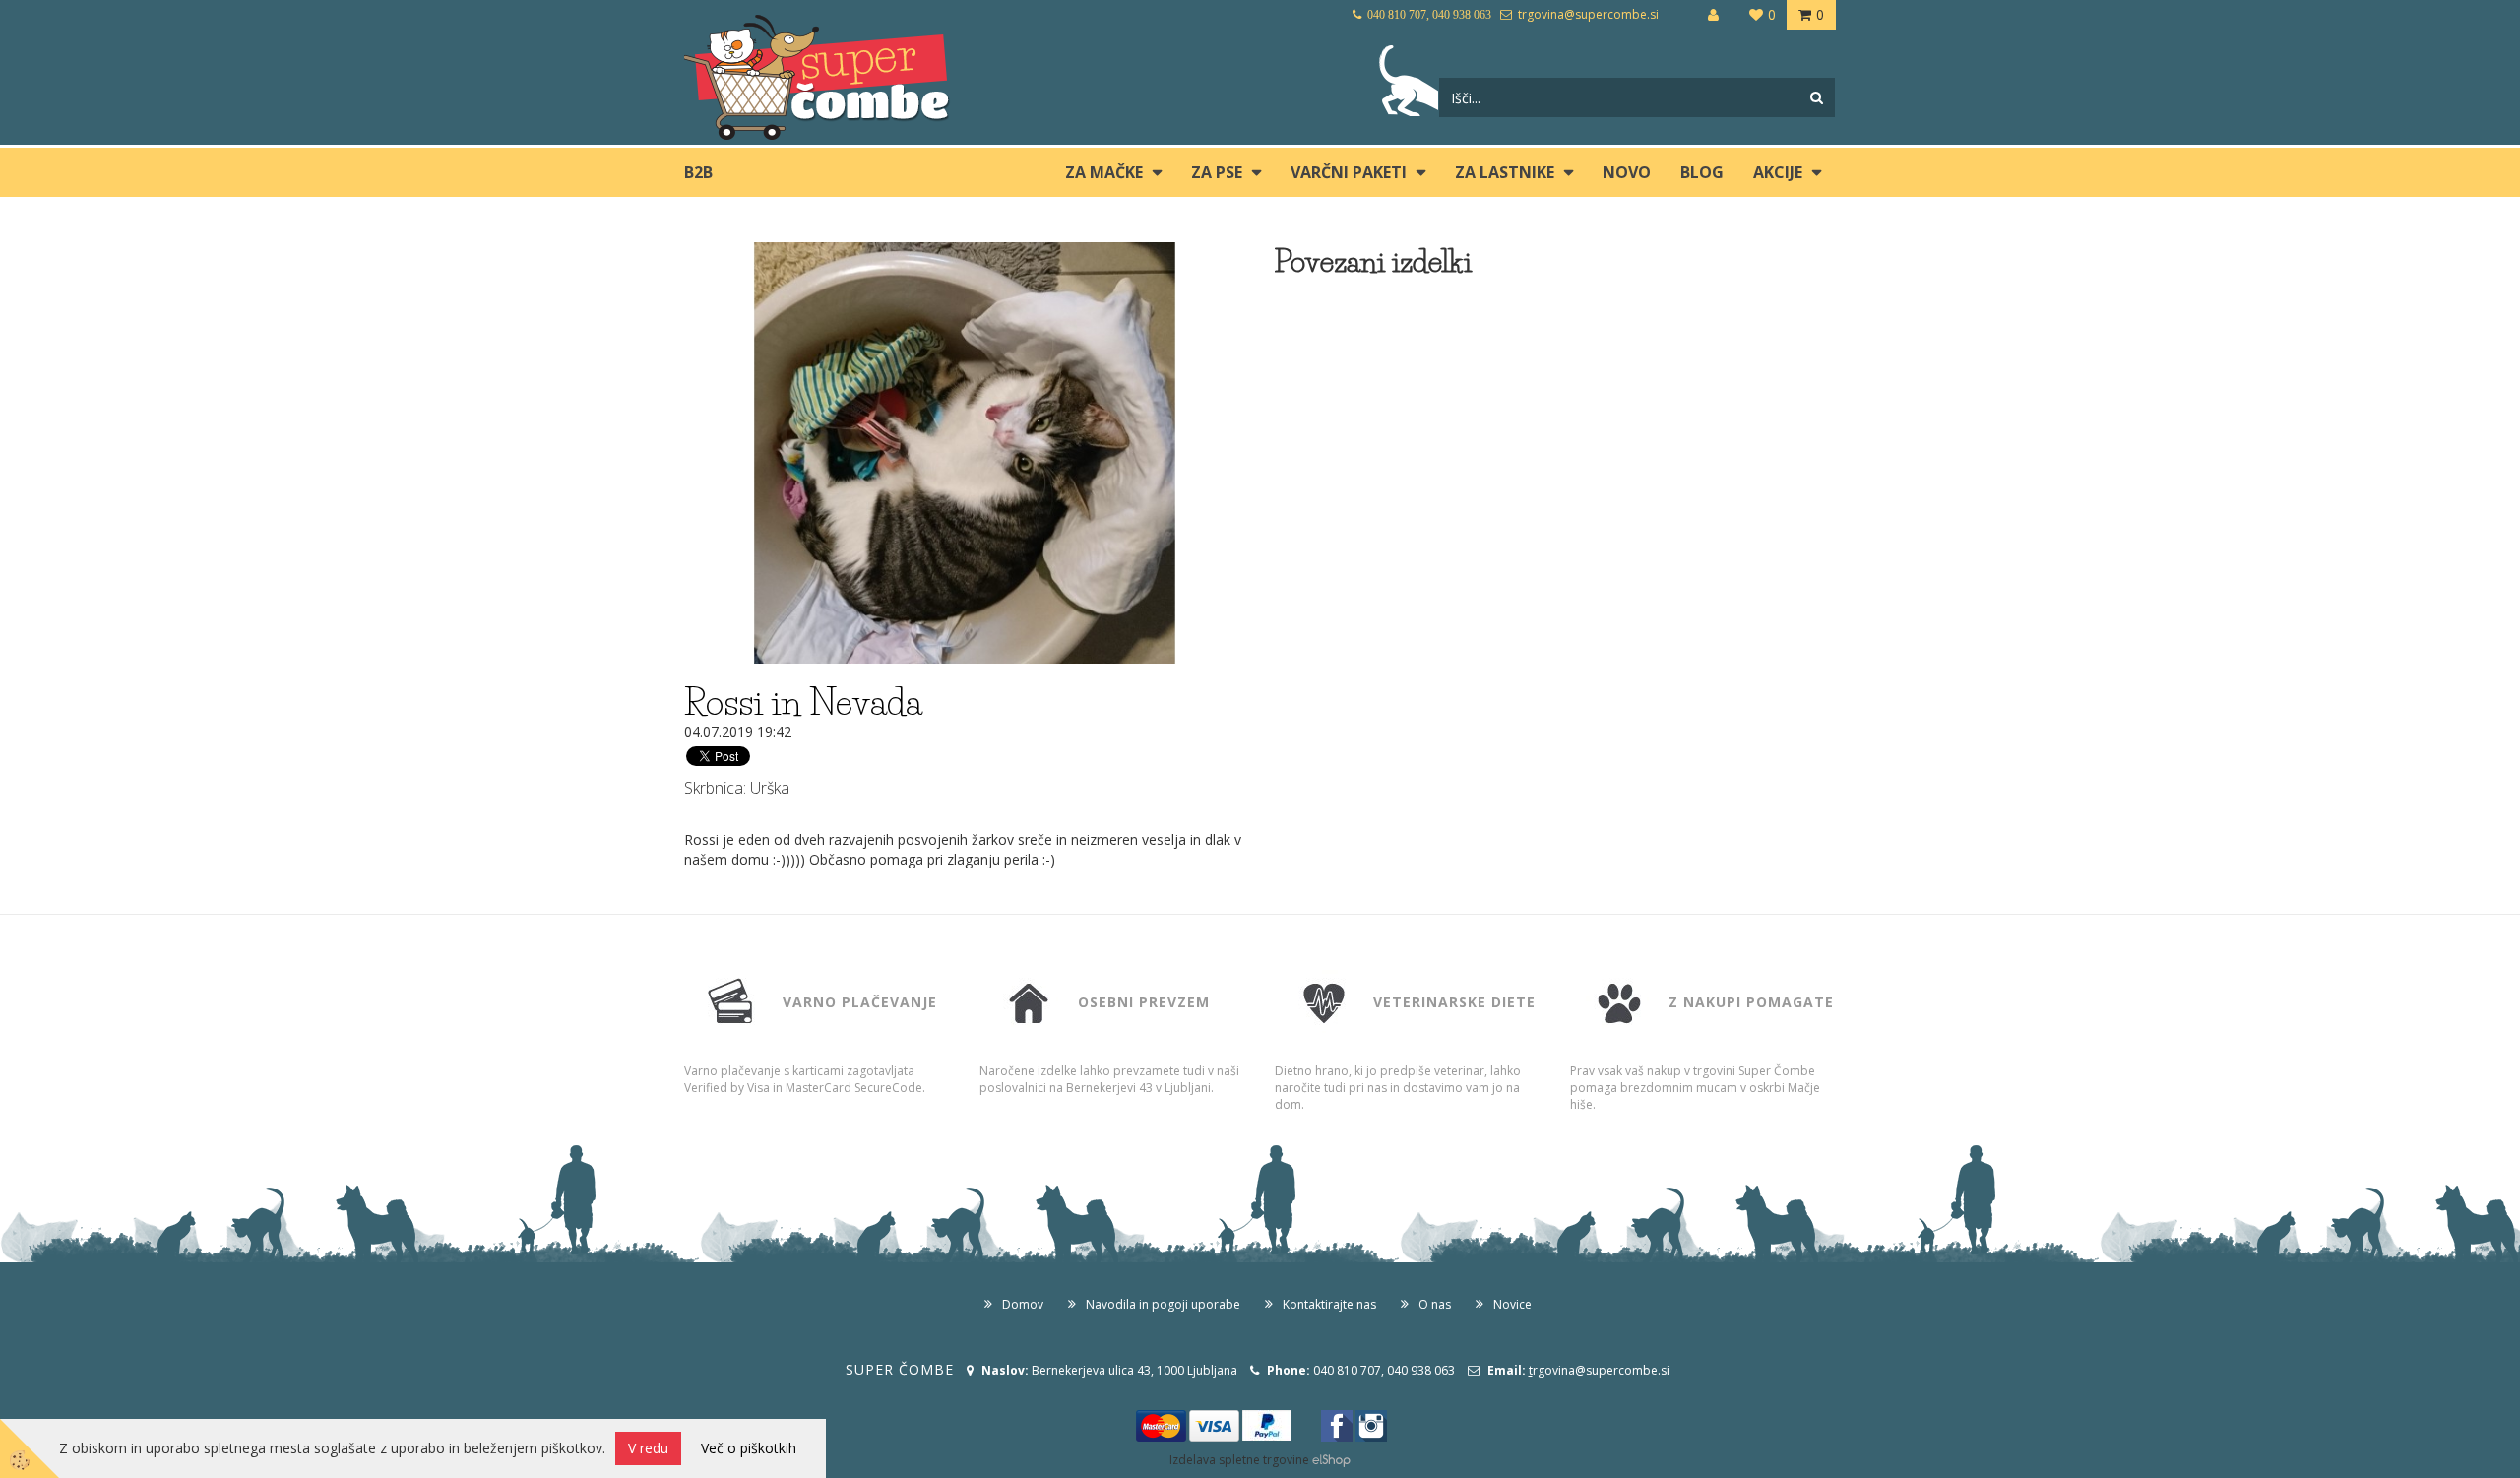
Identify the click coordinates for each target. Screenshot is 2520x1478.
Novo (1627, 172)
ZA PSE (1217, 172)
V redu (648, 1448)
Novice (1512, 1304)
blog (1702, 172)
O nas (1435, 1304)
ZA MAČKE (1104, 172)
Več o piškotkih (749, 1448)
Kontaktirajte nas (1329, 1304)
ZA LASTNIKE (1505, 172)
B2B (698, 172)
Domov (1023, 1304)
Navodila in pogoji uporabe (1163, 1304)
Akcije (1778, 172)
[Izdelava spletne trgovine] (1331, 1460)
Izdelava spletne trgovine (1239, 1460)
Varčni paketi (1349, 172)
